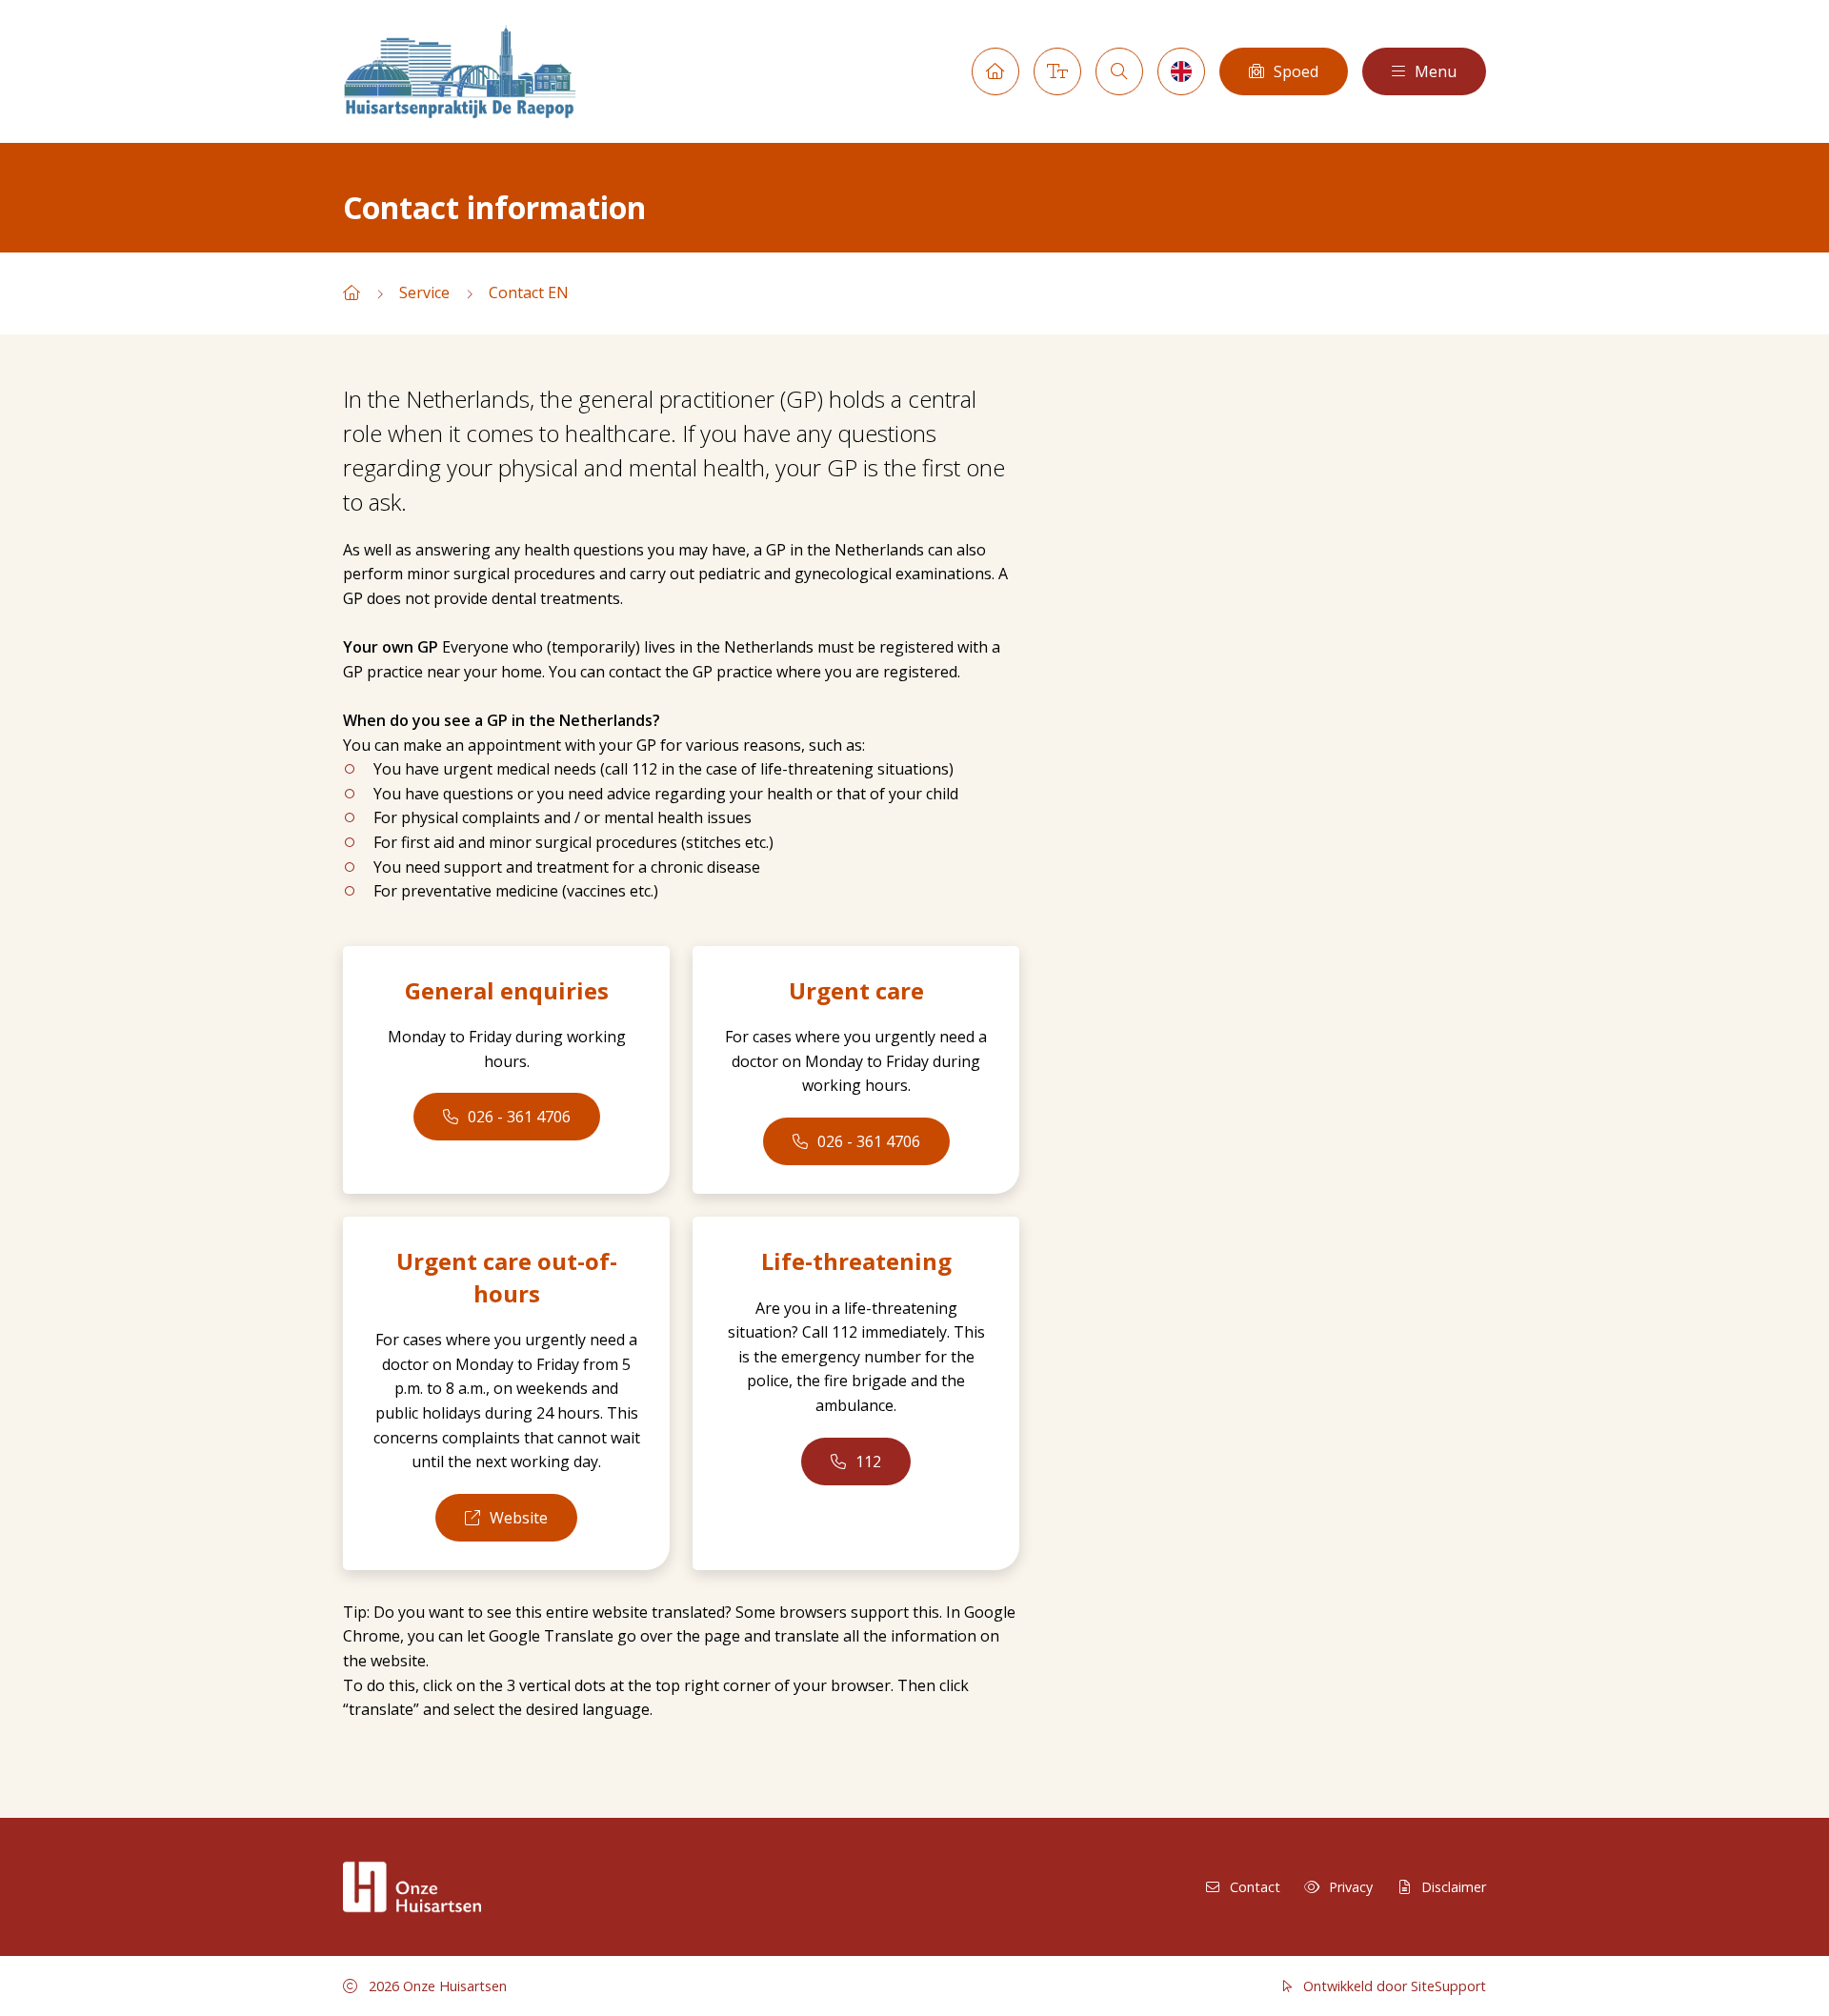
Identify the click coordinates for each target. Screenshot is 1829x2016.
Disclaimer (1454, 1887)
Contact (1255, 1887)
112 (868, 1462)
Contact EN (529, 292)
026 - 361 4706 (519, 1117)
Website (519, 1518)
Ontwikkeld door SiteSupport (1393, 1986)
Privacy (1351, 1887)
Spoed (1296, 71)
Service (424, 292)
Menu (1436, 71)
